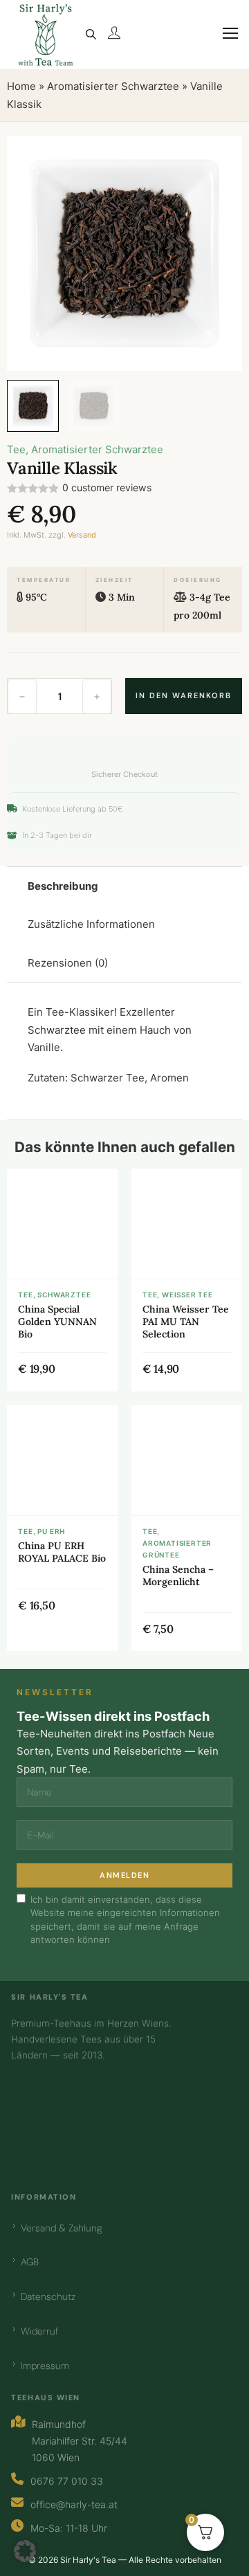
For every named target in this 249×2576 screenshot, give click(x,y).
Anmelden (124, 1875)
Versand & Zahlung (62, 2228)
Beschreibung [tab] (63, 886)
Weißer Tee (187, 1295)
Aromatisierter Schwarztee (113, 86)
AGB (30, 2262)
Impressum (45, 2366)
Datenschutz (48, 2296)
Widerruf (39, 2331)
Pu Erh (51, 1531)
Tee (16, 449)
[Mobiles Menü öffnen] (224, 42)
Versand (82, 535)
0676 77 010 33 (67, 2481)
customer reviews (107, 488)
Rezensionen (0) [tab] (68, 963)
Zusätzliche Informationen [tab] (91, 924)
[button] (223, 155)
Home (21, 86)
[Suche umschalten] (91, 35)
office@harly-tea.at (74, 2504)
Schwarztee (64, 1295)
